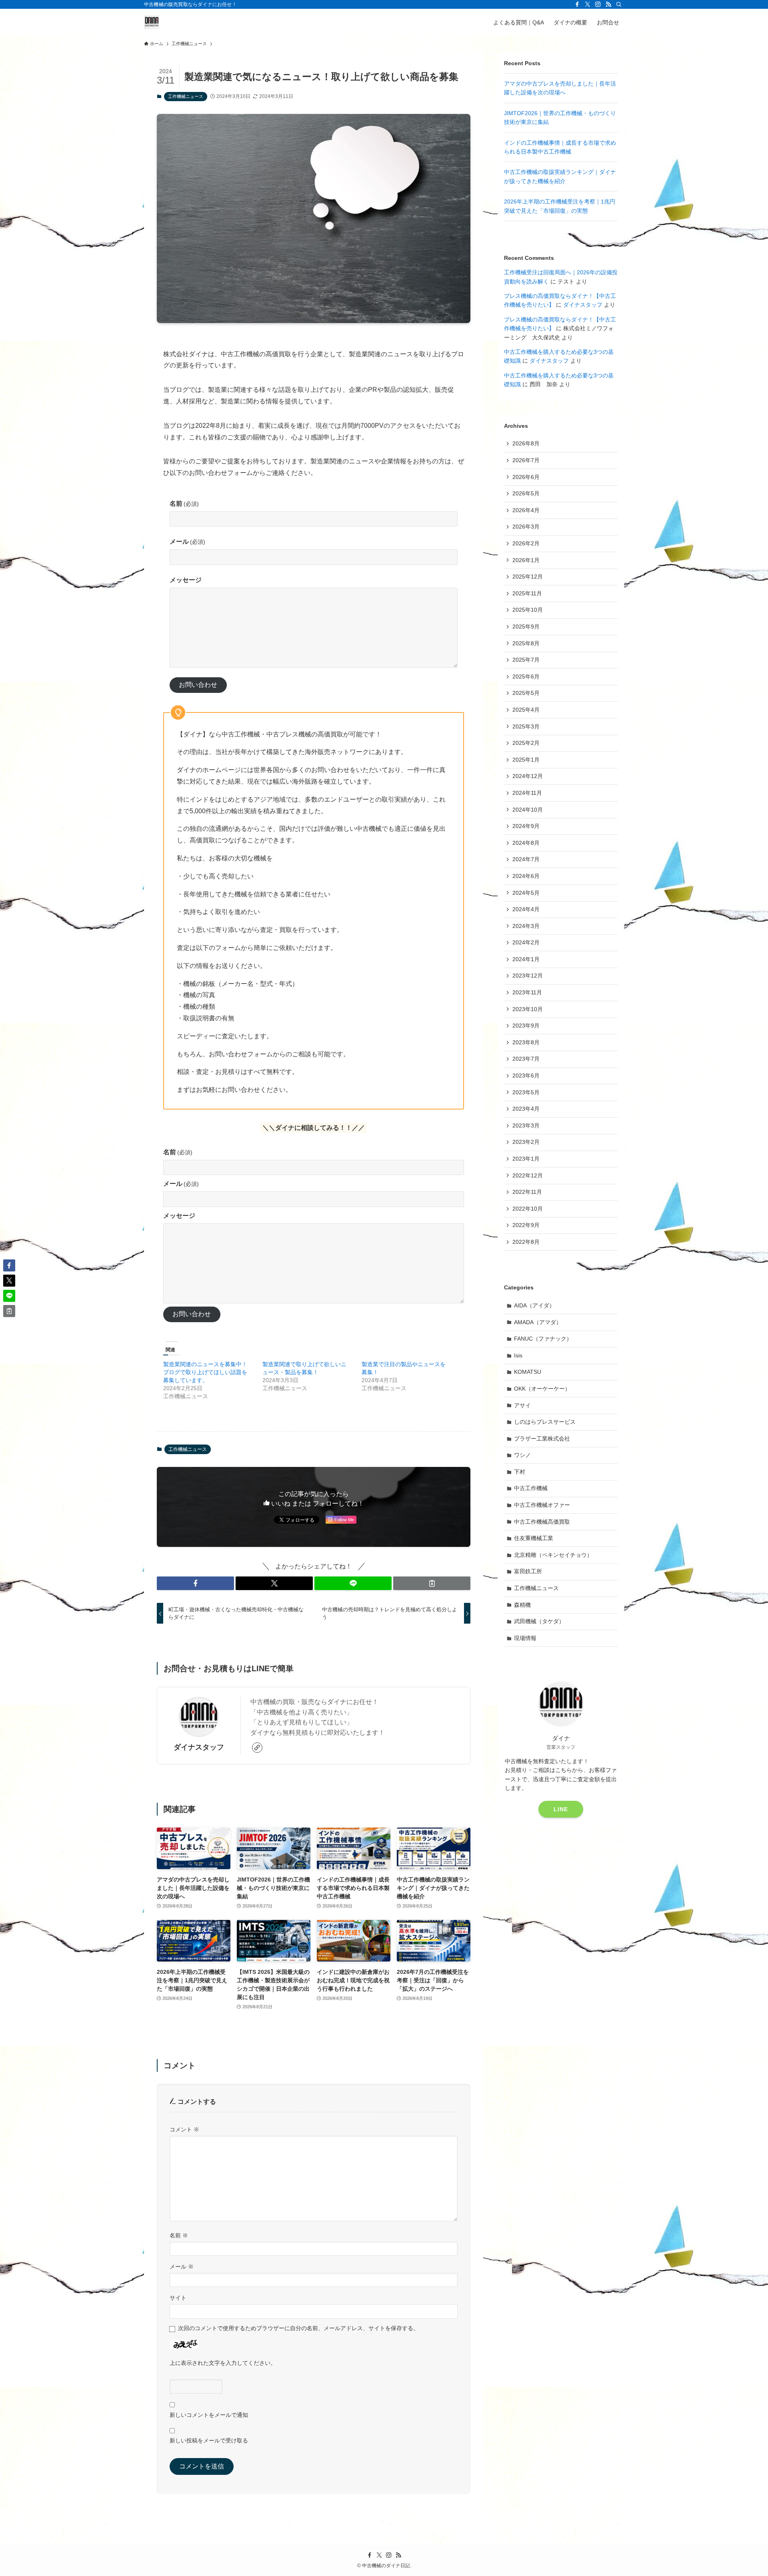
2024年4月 (526, 909)
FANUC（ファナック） (543, 1339)
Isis (518, 1355)
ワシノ (522, 1455)
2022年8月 (526, 1242)
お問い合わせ (198, 685)
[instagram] (598, 4)
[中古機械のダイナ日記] (152, 22)
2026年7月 (526, 460)
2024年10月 (528, 810)
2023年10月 (528, 1009)
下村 (520, 1472)
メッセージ (186, 580)
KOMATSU (528, 1372)
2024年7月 (526, 859)
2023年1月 (526, 1159)
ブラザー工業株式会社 (542, 1439)
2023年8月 (526, 1042)
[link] (257, 1748)
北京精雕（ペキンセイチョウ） (553, 1555)
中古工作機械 (531, 1488)
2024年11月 (527, 793)
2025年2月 (526, 743)
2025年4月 (526, 710)
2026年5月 (526, 493)
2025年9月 (526, 627)
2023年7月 (526, 1059)
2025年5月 (526, 693)
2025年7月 (526, 660)
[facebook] (577, 4)
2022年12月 (528, 1175)
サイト (178, 2298)
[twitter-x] (588, 4)
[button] (195, 1583)
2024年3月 (526, 926)
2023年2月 (526, 1142)
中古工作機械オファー (542, 1505)
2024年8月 (526, 843)
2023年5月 (526, 1092)
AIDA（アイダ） (534, 1305)
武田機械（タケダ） (539, 1621)
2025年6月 (526, 676)
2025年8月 (526, 643)
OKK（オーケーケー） (542, 1389)
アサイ (522, 1405)
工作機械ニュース (186, 96)
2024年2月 (526, 942)
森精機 (522, 1605)
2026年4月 (526, 510)
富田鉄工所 (528, 1571)
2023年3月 (526, 1125)
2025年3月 (526, 726)
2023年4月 (526, 1109)
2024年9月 (526, 826)
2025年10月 (528, 610)
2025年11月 (527, 593)
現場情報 (525, 1638)
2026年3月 (526, 527)
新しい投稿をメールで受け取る (209, 2440)
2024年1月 (526, 959)
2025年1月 (526, 760)
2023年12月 (528, 976)
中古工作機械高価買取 (542, 1522)
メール (187, 542)
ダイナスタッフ (199, 1747)
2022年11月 (527, 1192)
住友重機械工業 (534, 1538)
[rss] (608, 4)
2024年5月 (526, 893)
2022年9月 (526, 1225)
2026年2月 (526, 543)
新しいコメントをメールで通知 (209, 2415)
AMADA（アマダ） (538, 1322)
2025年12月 (528, 577)
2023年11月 (527, 992)
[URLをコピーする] (432, 1583)
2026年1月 (526, 560)
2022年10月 (528, 1209)
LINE (561, 1809)
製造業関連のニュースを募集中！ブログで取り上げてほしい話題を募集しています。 (205, 1372)
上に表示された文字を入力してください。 (223, 2363)
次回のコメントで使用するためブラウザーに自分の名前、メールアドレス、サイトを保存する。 (298, 2328)
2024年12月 (528, 776)
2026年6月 (526, 477)
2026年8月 (526, 443)
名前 (184, 504)
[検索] (619, 4)
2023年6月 (526, 1075)
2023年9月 (526, 1026)
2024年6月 (526, 876)
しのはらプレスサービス (545, 1422)
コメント (184, 2129)
